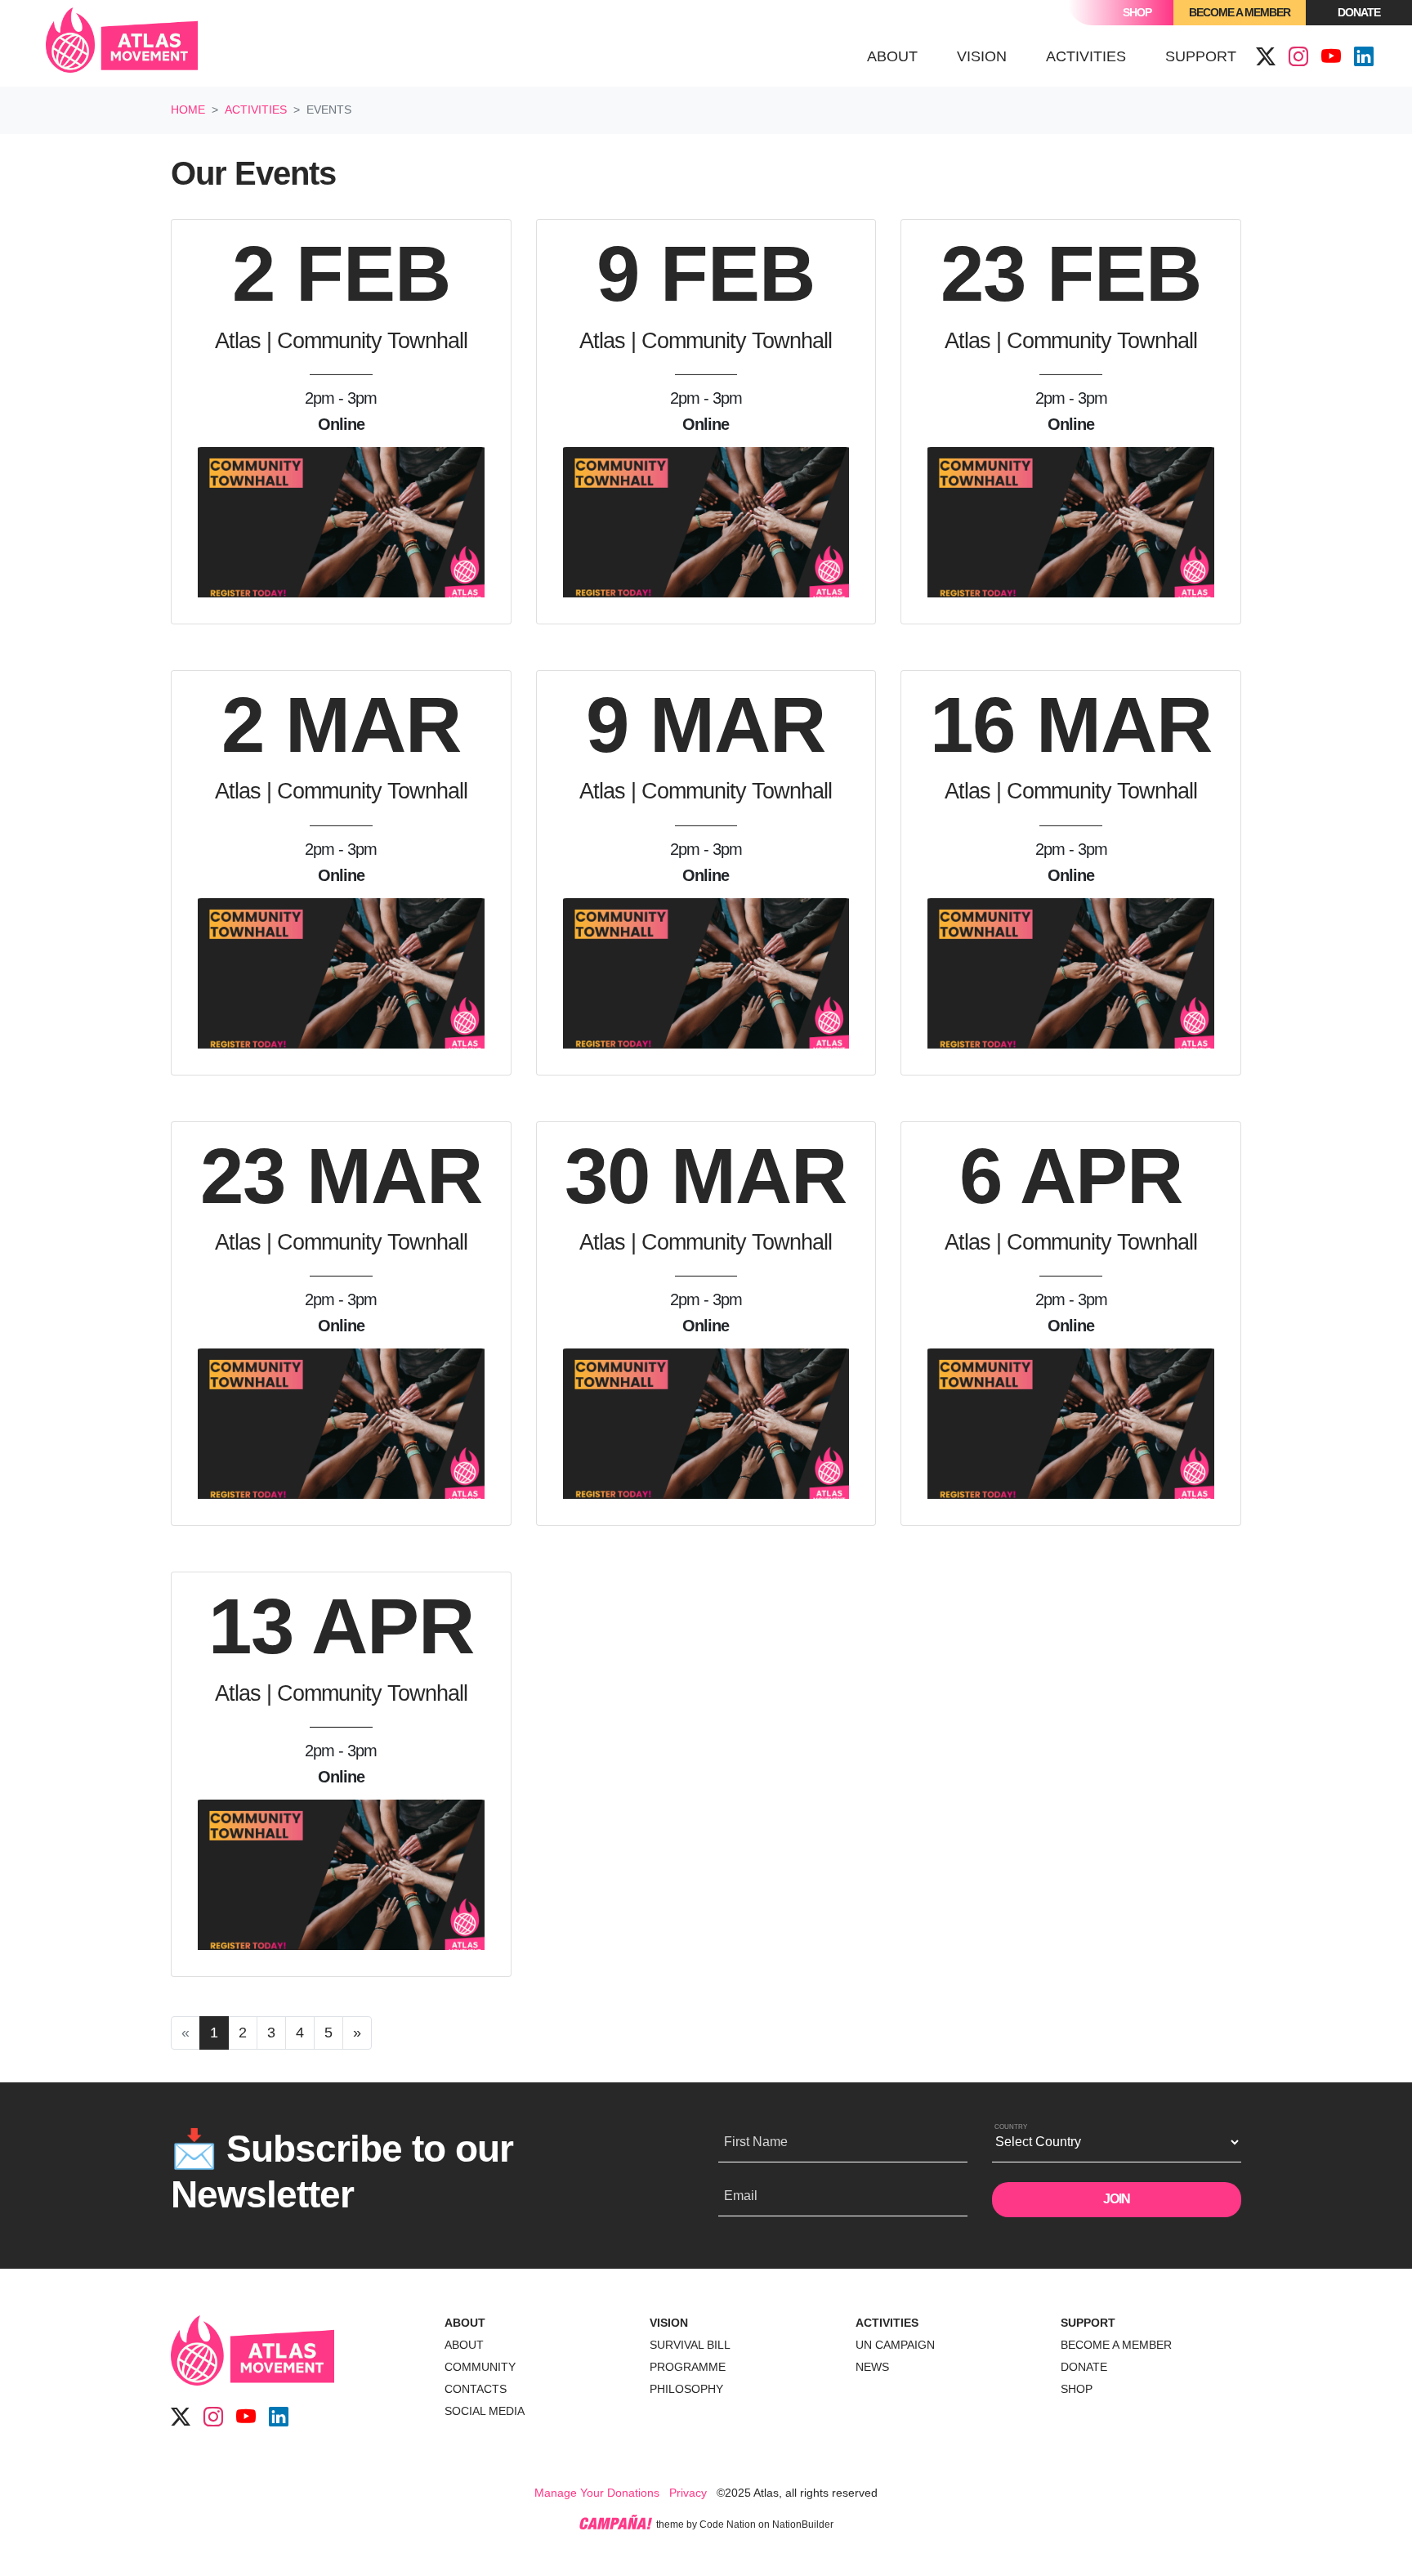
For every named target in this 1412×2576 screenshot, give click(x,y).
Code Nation (728, 2525)
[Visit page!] (1266, 57)
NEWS (872, 2367)
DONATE (1084, 2367)
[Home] (122, 43)
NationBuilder (803, 2525)
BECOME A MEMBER (1116, 2345)
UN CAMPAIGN (895, 2345)
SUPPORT (1088, 2323)
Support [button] (1201, 56)
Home (188, 110)
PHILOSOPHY (686, 2389)
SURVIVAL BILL (690, 2345)
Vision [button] (982, 56)
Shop (1137, 12)
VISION (669, 2323)
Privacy (688, 2493)
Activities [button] (1096, 56)
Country (1011, 2127)
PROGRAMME (688, 2367)
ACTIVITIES (887, 2323)
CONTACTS (476, 2389)
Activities (256, 110)
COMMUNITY (480, 2367)
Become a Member (1240, 12)
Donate (1359, 12)
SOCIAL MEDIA (485, 2411)
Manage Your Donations (597, 2493)
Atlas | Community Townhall (341, 341)
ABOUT (465, 2323)
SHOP (1077, 2389)
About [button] (892, 56)
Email (741, 2196)
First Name (756, 2142)
